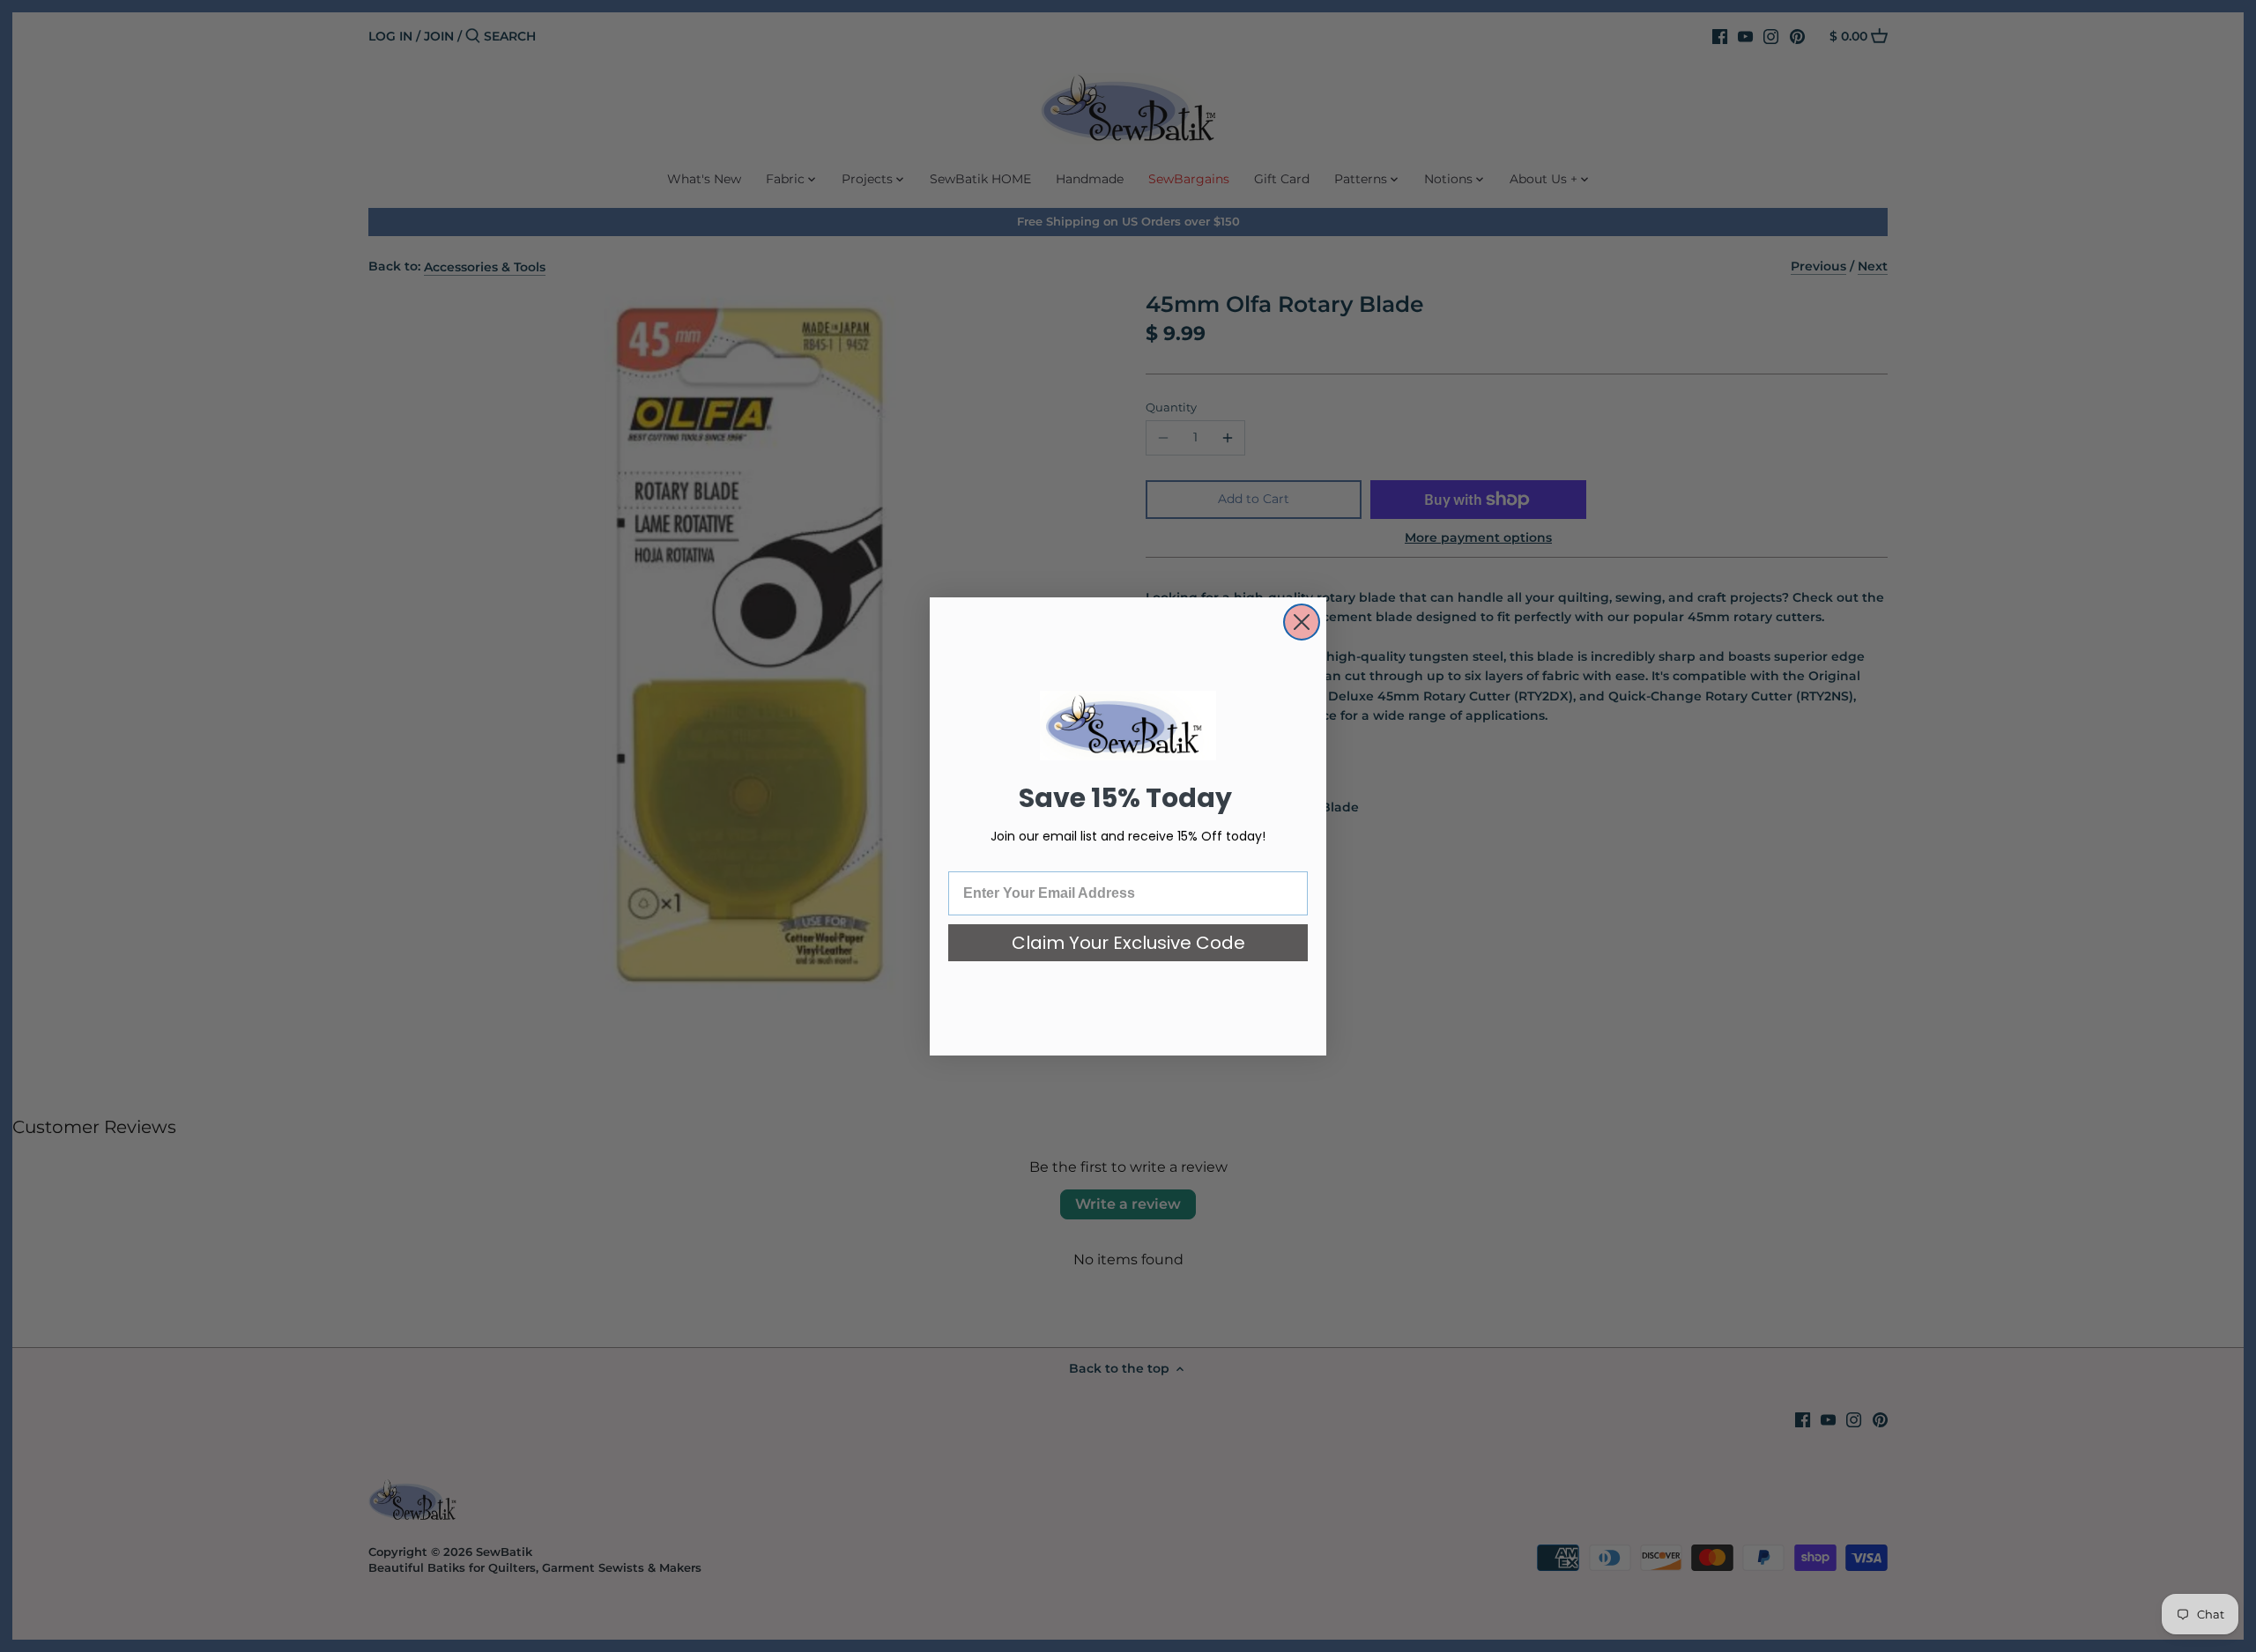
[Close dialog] (1302, 622)
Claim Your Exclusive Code (1128, 943)
